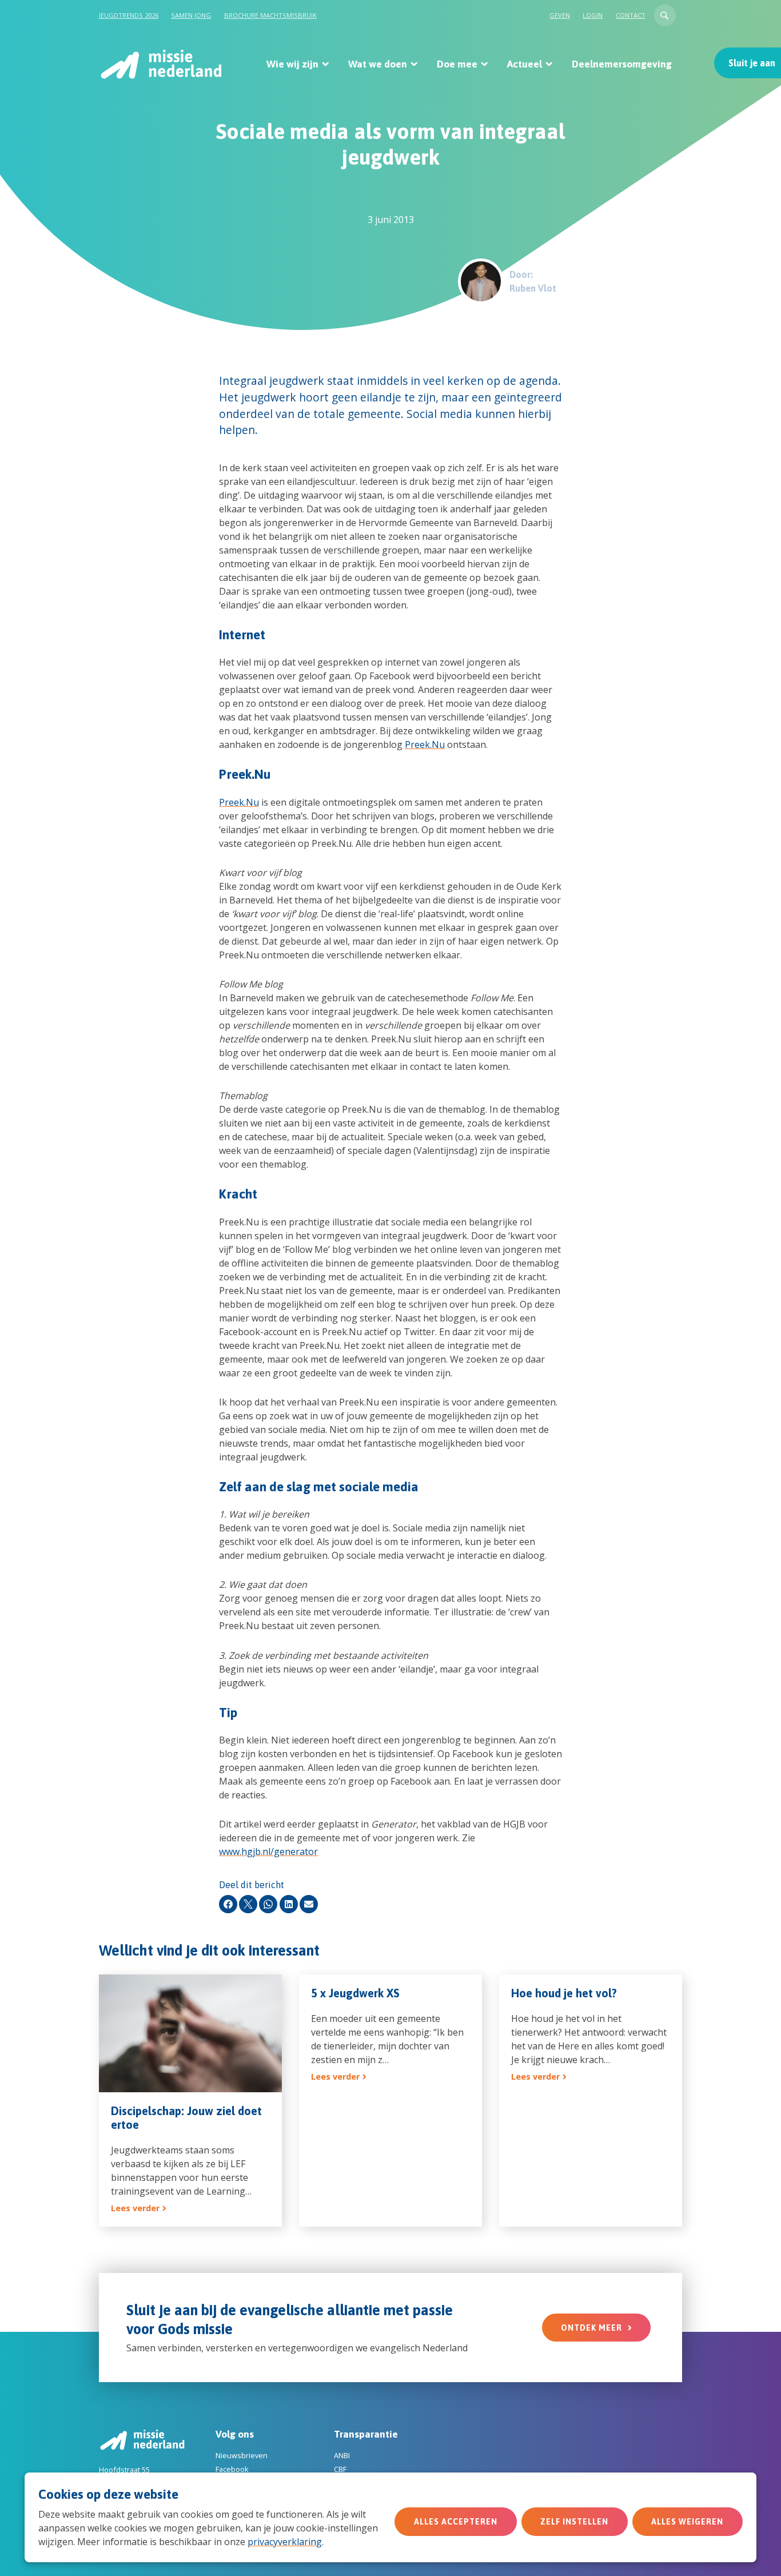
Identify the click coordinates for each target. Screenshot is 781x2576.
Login (593, 15)
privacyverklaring (285, 2542)
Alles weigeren (687, 2522)
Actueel (525, 64)
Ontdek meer (591, 2328)
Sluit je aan (752, 63)
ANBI (342, 2455)
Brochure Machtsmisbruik (270, 15)
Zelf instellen (574, 2522)
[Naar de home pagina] (160, 64)
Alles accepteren (456, 2522)
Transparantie (366, 2434)
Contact (631, 15)
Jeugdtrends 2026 (129, 15)
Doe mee (457, 64)
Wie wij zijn (292, 64)
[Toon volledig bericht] (190, 2101)
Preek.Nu (425, 744)
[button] (665, 15)
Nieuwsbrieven (242, 2455)
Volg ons (235, 2434)
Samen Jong (191, 15)
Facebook (232, 2469)
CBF (340, 2469)
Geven (560, 15)
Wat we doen (378, 64)
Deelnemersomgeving (622, 64)
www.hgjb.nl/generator (268, 1852)
